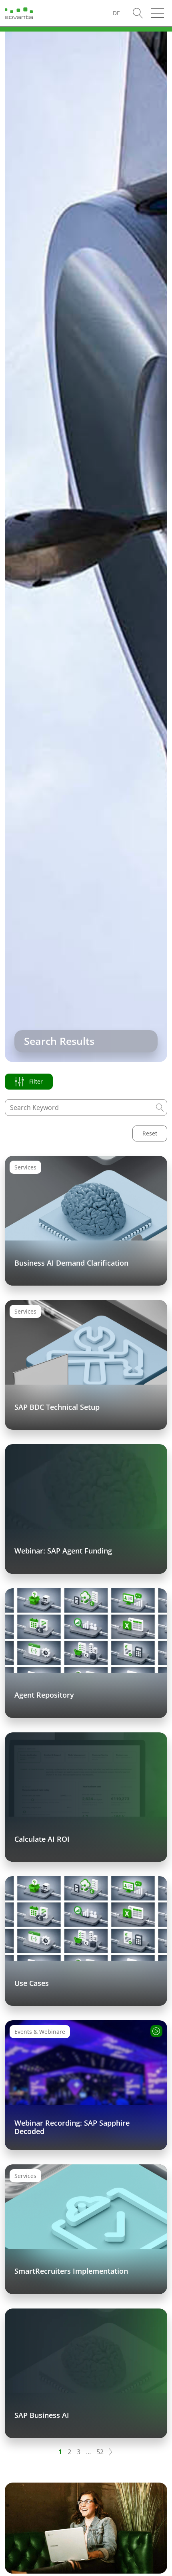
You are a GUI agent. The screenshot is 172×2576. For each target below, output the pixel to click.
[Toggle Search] (138, 13)
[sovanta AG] (19, 12)
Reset (150, 1133)
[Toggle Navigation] (158, 13)
